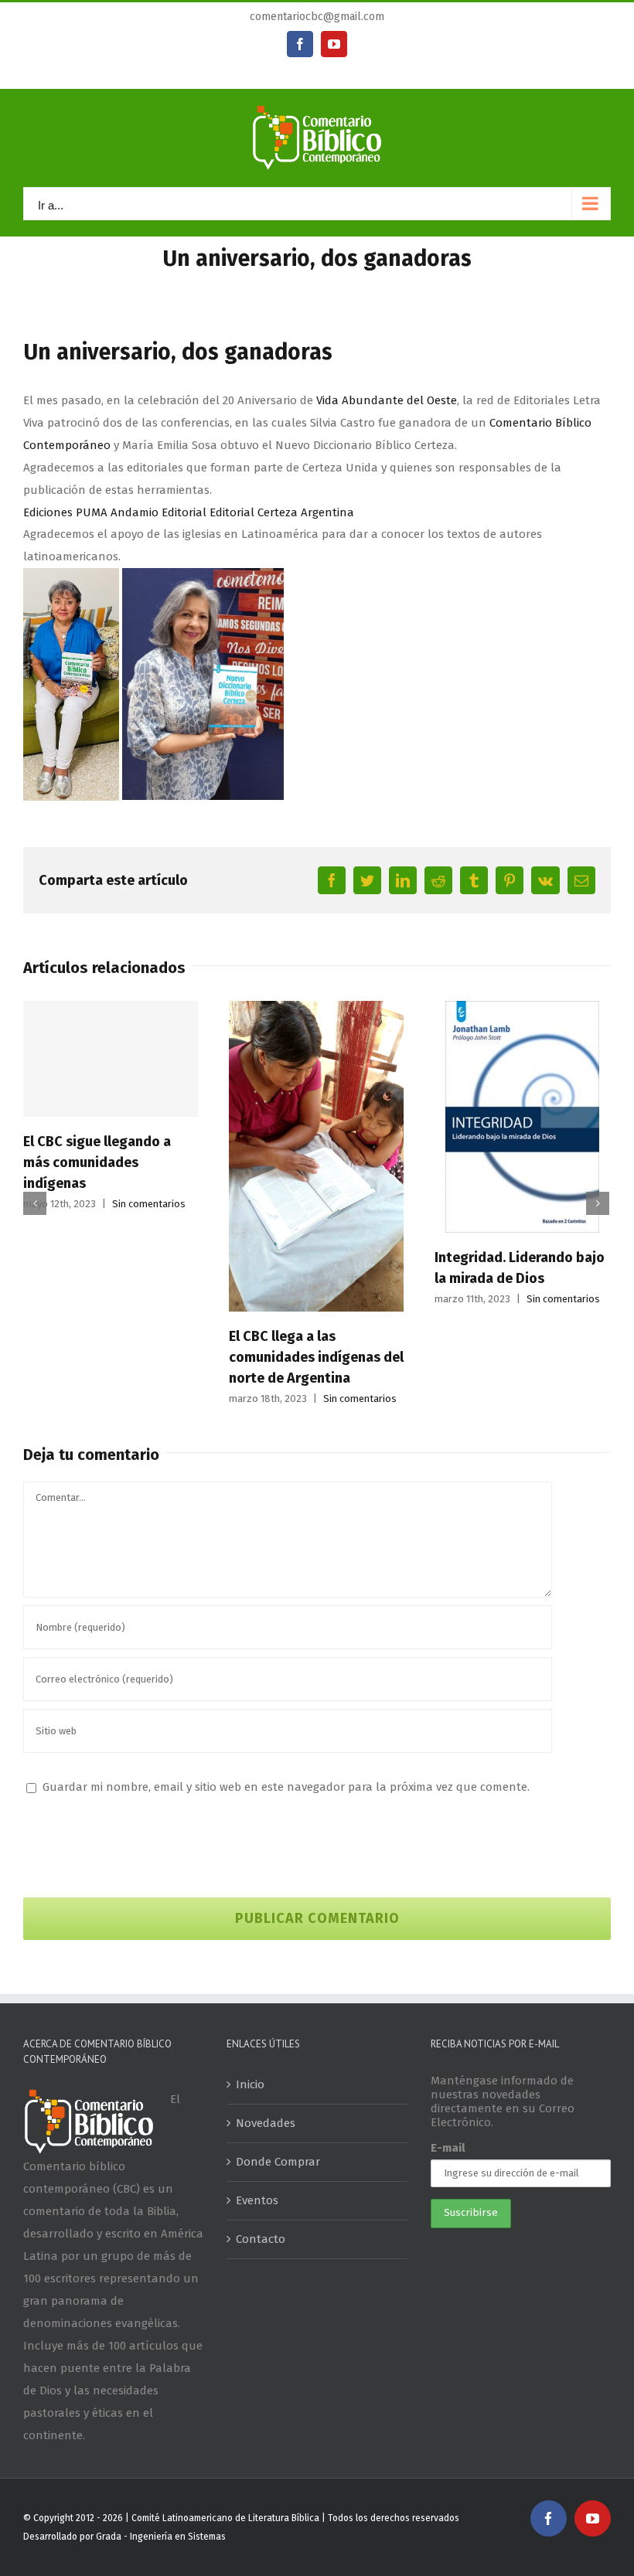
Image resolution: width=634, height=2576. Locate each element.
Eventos (257, 2200)
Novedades (266, 2123)
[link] (387, 400)
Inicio (250, 2084)
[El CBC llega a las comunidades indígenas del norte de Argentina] (316, 1155)
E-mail (448, 2148)
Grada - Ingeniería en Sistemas (161, 2537)
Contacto (261, 2239)
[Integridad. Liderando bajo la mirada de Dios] (522, 1116)
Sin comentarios (149, 1204)
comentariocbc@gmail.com (317, 17)
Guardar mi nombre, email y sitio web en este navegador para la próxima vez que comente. (286, 1787)
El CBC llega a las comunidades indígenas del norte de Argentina (316, 1357)
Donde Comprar (278, 2162)
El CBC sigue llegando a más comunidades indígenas (97, 1162)
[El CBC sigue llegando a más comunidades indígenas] (111, 1059)
